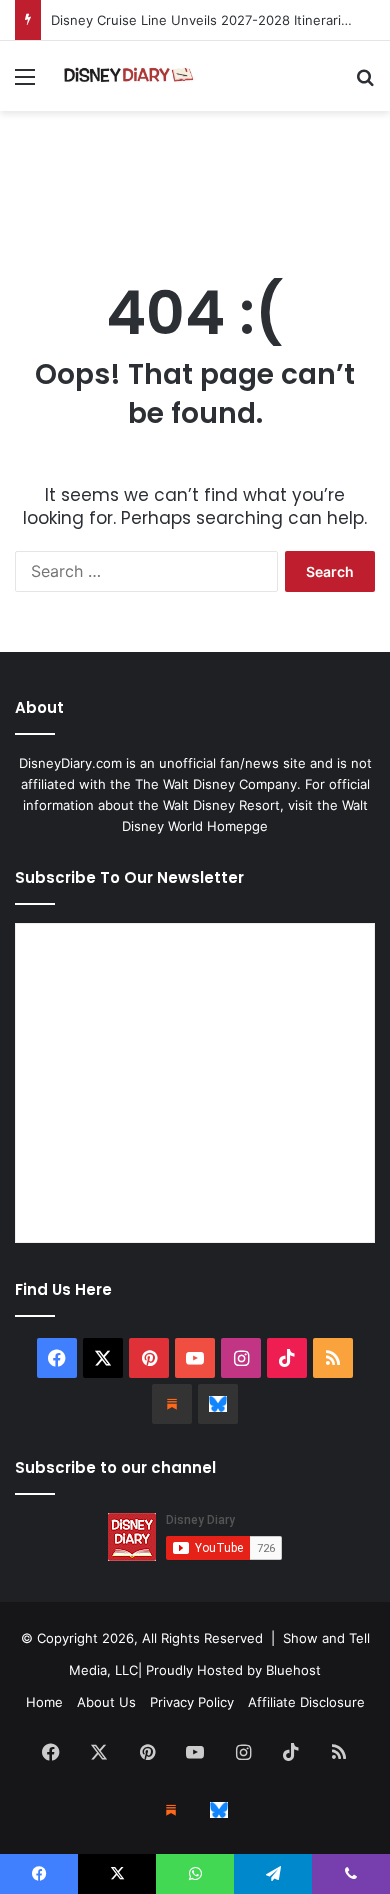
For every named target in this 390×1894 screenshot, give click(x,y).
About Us (106, 1702)
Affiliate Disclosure (306, 1702)
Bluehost (293, 1670)
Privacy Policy (192, 1702)
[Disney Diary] (130, 76)
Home (44, 1702)
